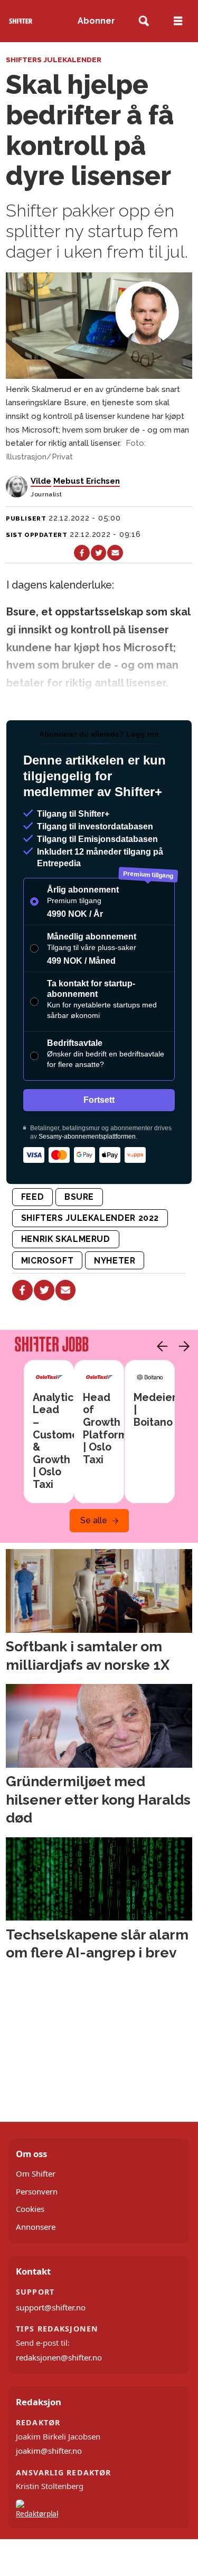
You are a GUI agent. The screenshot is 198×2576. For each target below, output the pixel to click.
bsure (79, 1197)
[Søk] (144, 21)
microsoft (48, 1261)
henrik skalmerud (66, 1239)
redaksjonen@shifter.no (59, 2357)
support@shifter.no (51, 2307)
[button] (159, 1346)
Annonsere (36, 2227)
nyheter (115, 1261)
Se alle (94, 1520)
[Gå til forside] (21, 21)
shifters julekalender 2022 (90, 1218)
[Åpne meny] (178, 21)
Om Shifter (36, 2173)
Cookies (30, 2209)
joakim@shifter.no (49, 2451)
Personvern (37, 2191)
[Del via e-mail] (115, 552)
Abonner (96, 21)
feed (33, 1197)
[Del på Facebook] (82, 552)
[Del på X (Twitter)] (98, 552)
